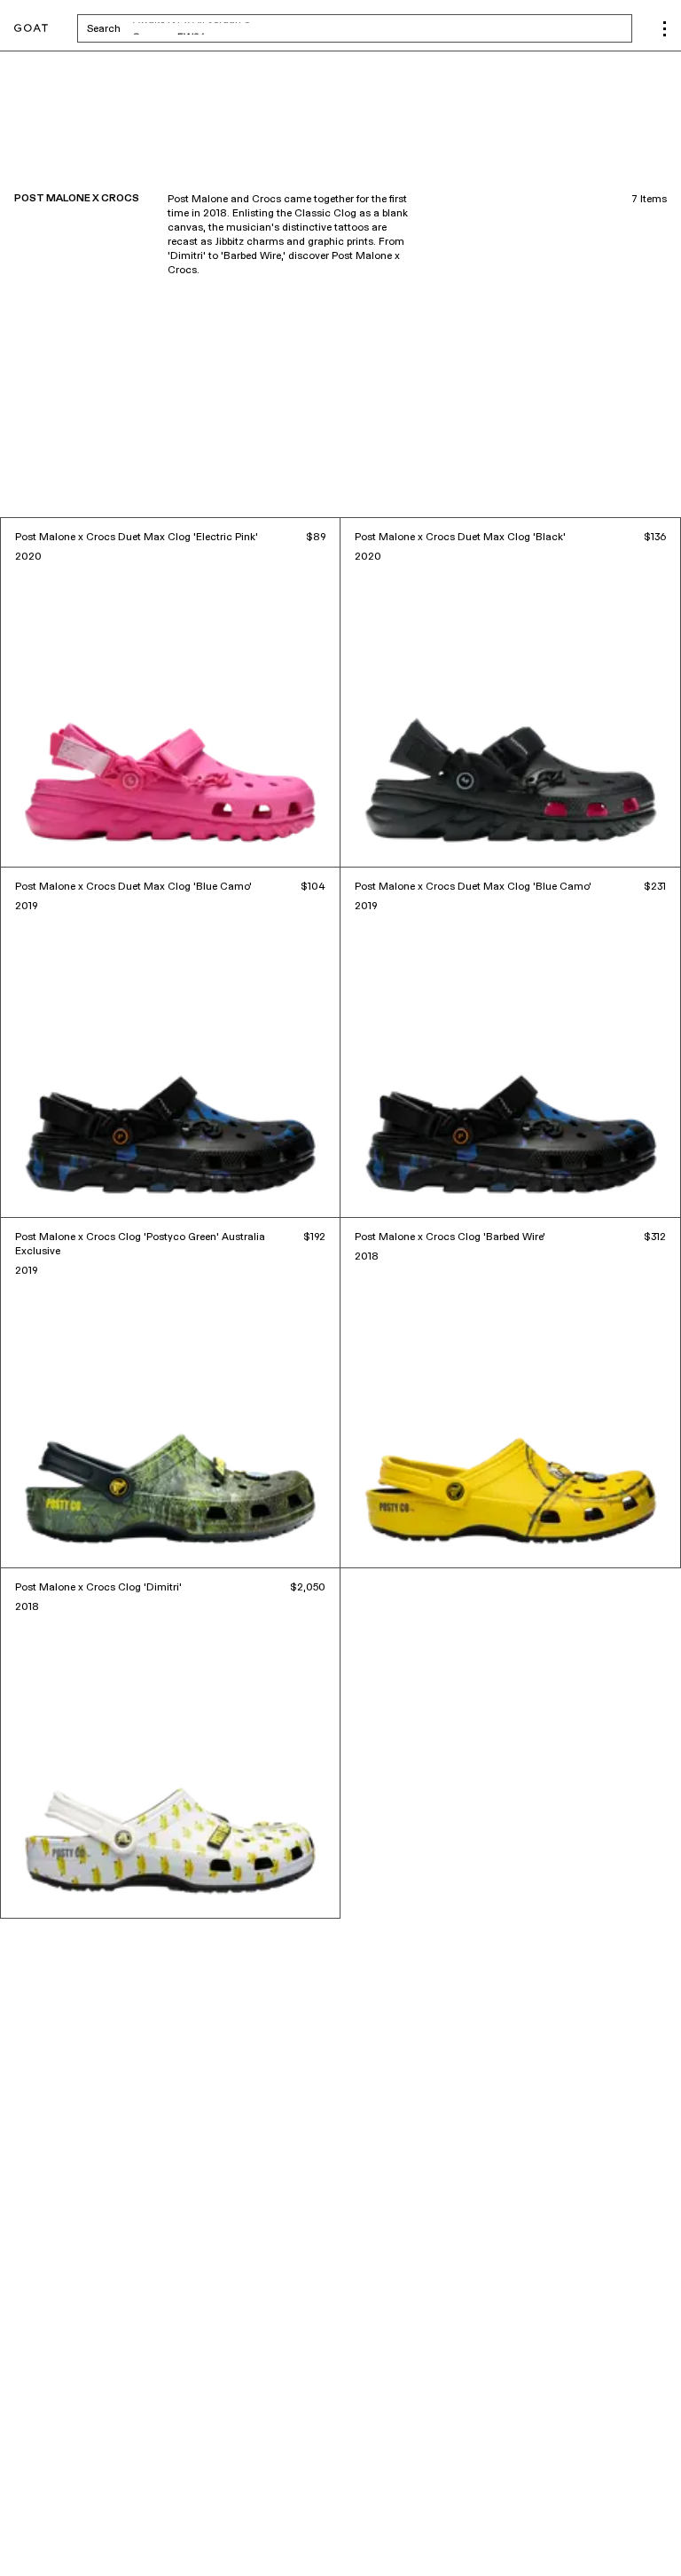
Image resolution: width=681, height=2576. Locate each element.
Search (243, 28)
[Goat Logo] (31, 29)
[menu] (665, 29)
